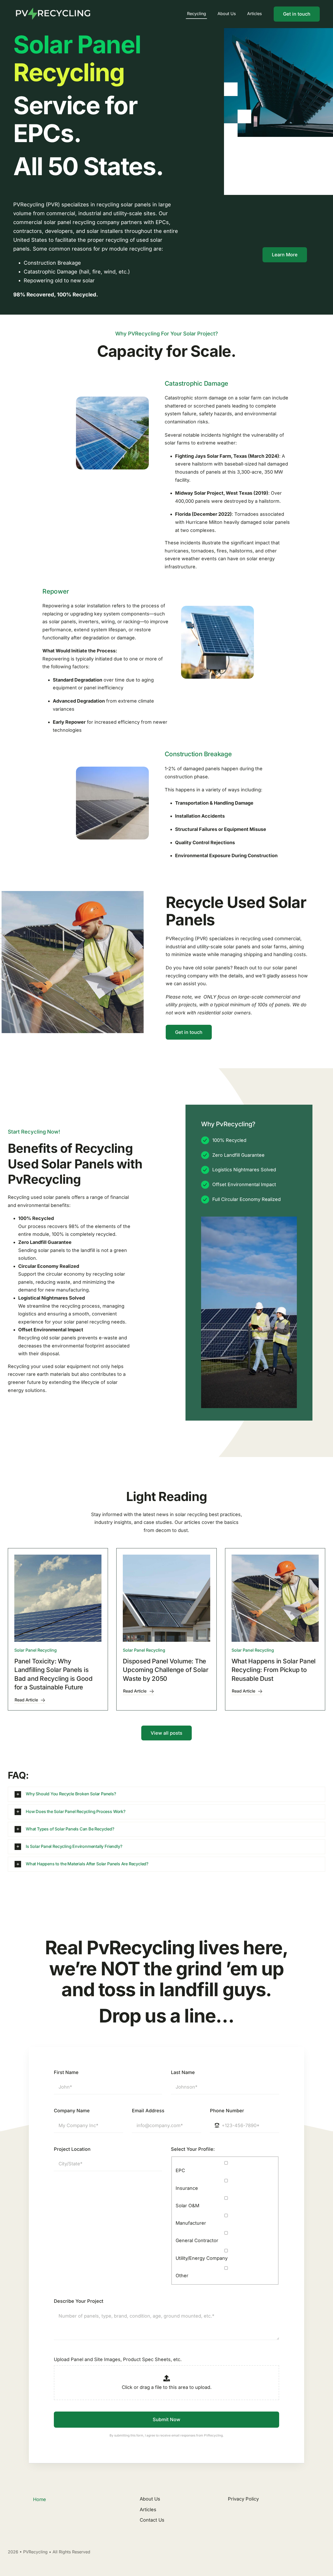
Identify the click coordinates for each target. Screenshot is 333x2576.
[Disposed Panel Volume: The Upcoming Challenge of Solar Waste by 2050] (166, 1598)
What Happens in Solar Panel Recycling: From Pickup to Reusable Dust (274, 1670)
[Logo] (52, 7)
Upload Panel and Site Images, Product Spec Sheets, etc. (118, 2359)
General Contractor (197, 2240)
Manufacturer (191, 2223)
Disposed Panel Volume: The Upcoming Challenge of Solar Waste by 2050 (166, 1670)
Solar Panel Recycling (36, 1650)
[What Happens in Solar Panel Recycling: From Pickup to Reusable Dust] (275, 1598)
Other (182, 2276)
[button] (166, 1794)
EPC (180, 2170)
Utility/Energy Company (202, 2258)
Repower (56, 591)
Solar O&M (187, 2206)
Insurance (187, 2188)
